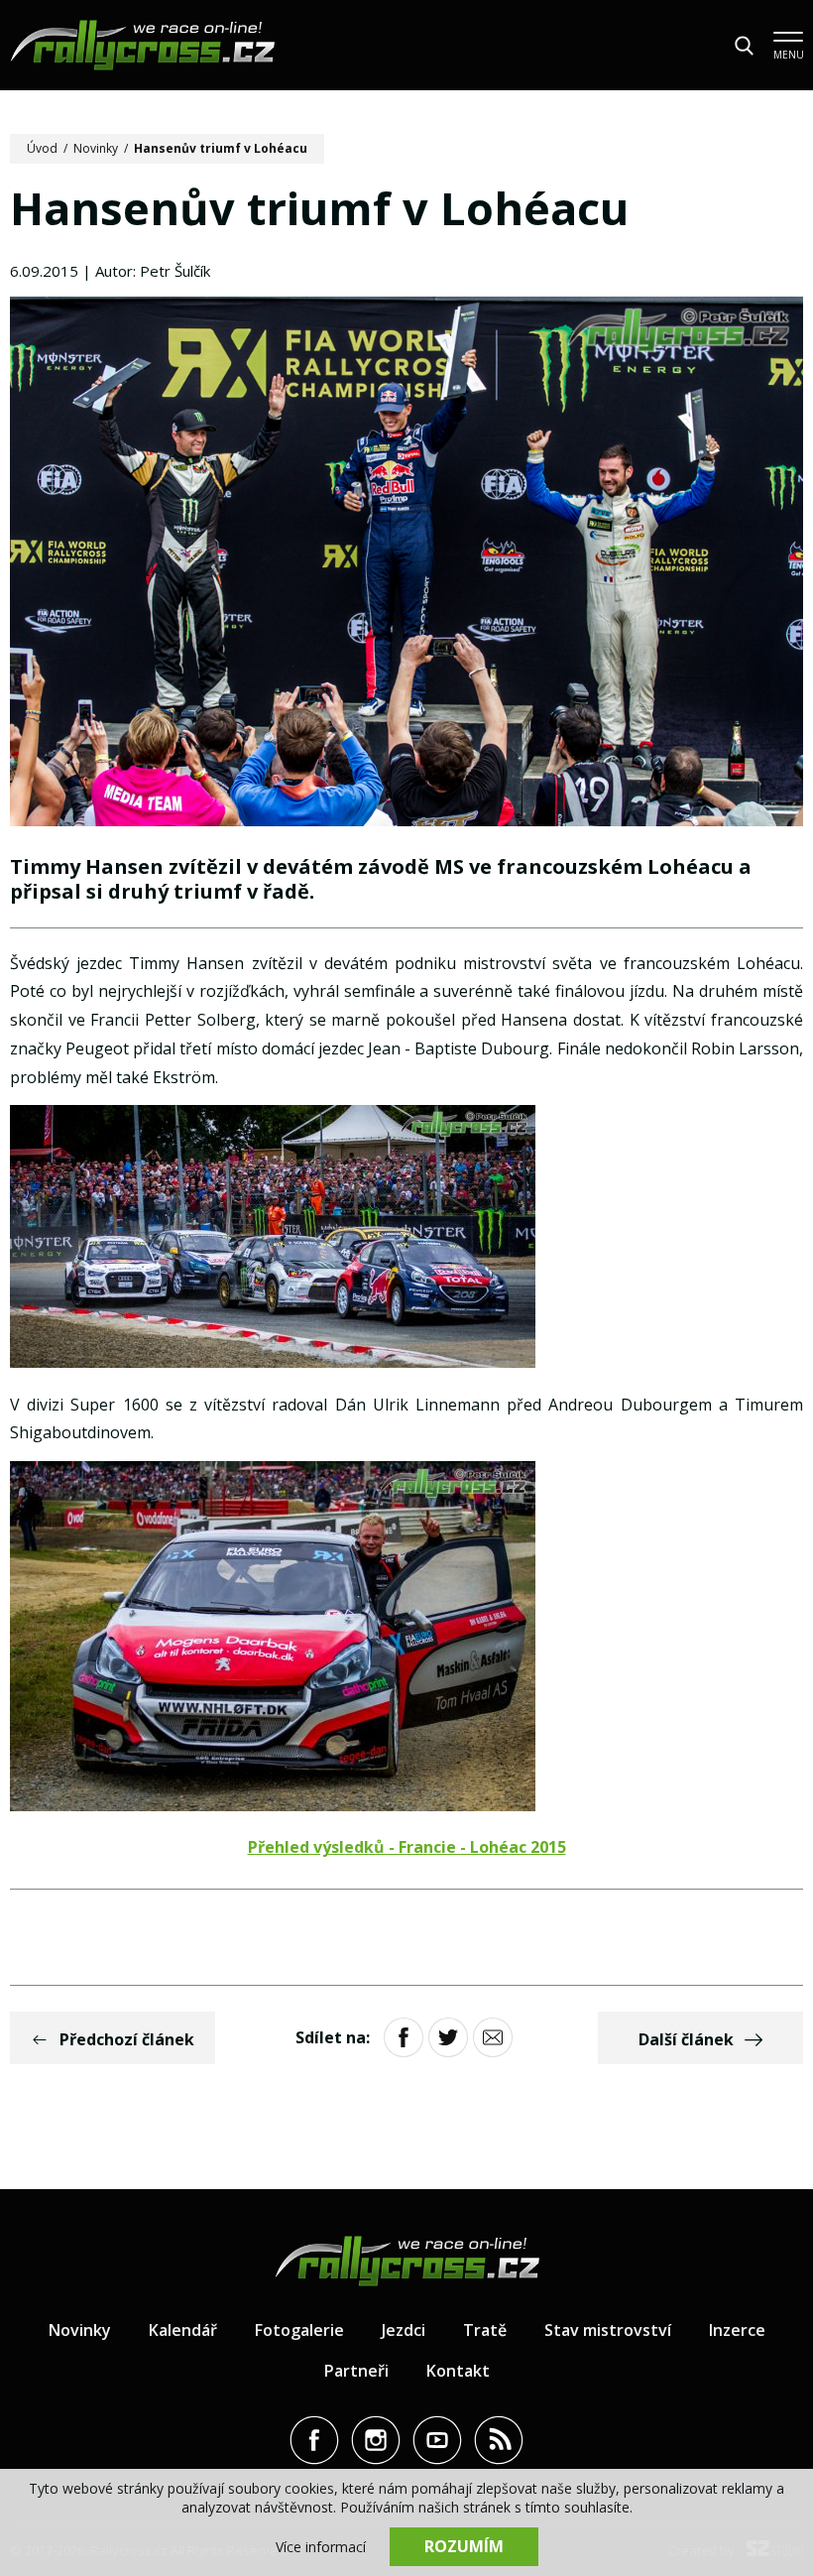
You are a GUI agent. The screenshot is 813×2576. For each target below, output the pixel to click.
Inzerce (737, 2330)
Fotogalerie (299, 2330)
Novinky (96, 148)
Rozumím (464, 2546)
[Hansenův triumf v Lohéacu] (406, 564)
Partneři (356, 2371)
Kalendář (183, 2330)
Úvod (42, 148)
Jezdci (404, 2330)
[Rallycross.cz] (142, 45)
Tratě (485, 2330)
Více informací (321, 2547)
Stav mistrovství (608, 2330)
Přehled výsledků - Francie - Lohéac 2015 (407, 1847)
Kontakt (458, 2371)
